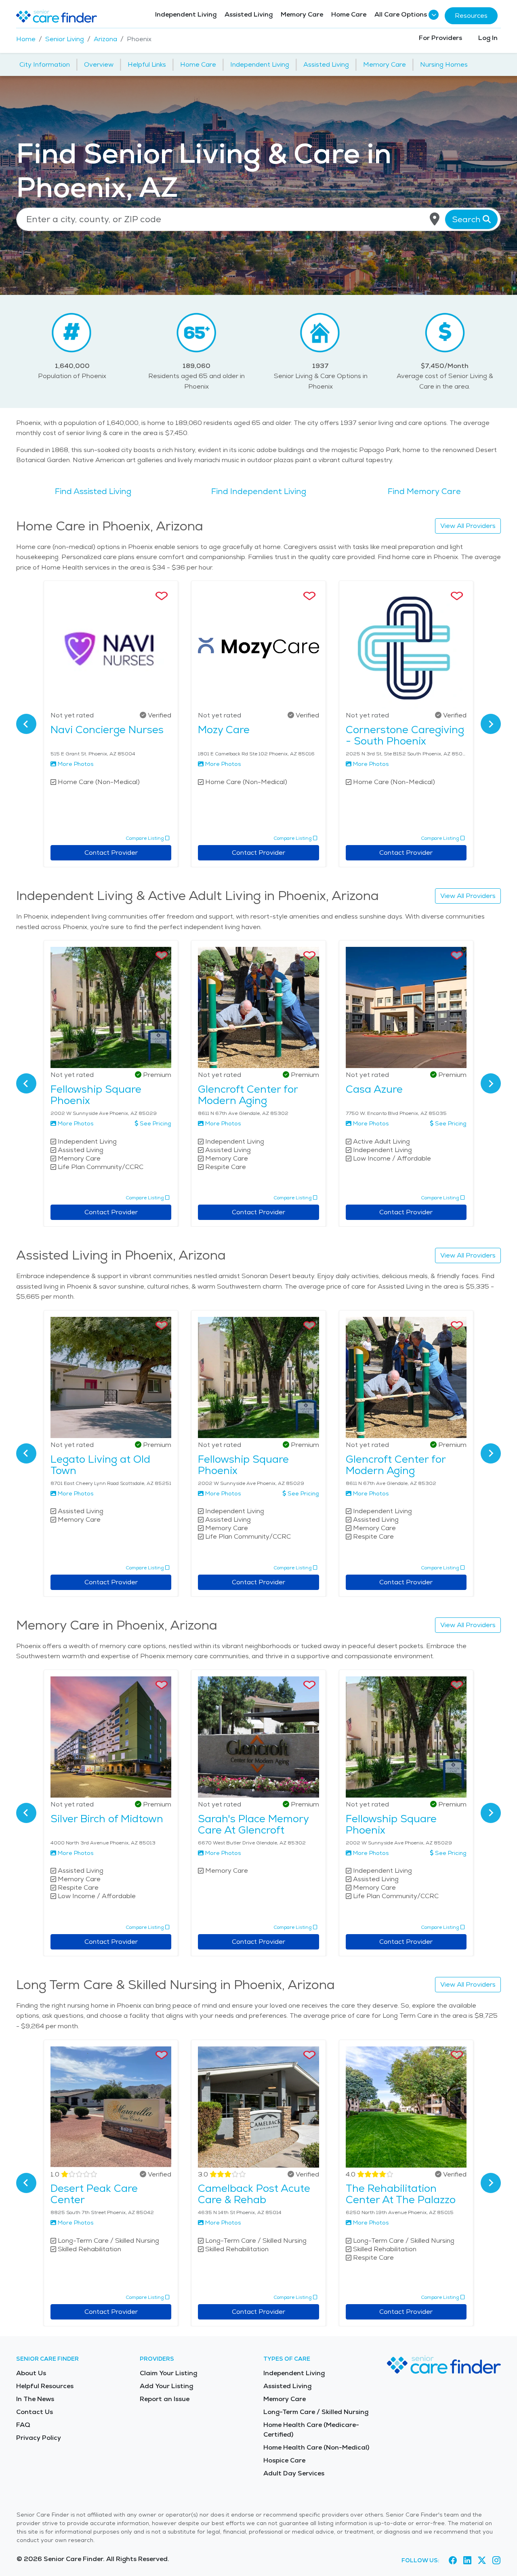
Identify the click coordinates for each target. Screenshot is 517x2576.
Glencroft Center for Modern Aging (248, 1095)
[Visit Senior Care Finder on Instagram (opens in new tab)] (496, 2560)
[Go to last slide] (26, 724)
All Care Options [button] (401, 14)
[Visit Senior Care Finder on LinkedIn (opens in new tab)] (467, 2560)
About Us (31, 2373)
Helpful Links (147, 64)
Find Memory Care (424, 491)
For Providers (440, 38)
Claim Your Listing (168, 2373)
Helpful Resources (45, 2386)
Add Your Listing (166, 2386)
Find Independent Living (259, 491)
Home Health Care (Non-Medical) (316, 2447)
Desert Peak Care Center (94, 2194)
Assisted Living (249, 14)
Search (467, 219)
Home (26, 39)
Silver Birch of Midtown (107, 1819)
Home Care (349, 14)
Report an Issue (165, 2399)
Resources (471, 16)
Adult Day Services (294, 2473)
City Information (45, 64)
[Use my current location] (435, 219)
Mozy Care (224, 730)
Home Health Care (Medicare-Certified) (311, 2430)
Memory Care (302, 14)
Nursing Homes (444, 64)
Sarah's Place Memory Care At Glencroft (253, 1824)
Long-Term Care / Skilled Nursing (316, 2412)
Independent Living (186, 14)
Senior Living (65, 39)
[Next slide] (491, 724)
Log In (488, 38)
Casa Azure (374, 1089)
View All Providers (468, 526)
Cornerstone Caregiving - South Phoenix (405, 735)
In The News (35, 2399)
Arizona (105, 39)
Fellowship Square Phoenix (96, 1095)
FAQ (23, 2425)
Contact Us (35, 2412)
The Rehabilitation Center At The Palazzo (401, 2194)
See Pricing (156, 1123)
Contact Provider (111, 853)
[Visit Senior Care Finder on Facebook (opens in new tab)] (453, 2560)
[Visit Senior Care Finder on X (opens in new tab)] (482, 2560)
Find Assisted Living (93, 491)
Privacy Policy (39, 2438)
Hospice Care (284, 2460)
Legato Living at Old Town (100, 1465)
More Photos (76, 764)
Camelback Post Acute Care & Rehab (254, 2194)
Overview (99, 64)
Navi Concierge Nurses (107, 730)
